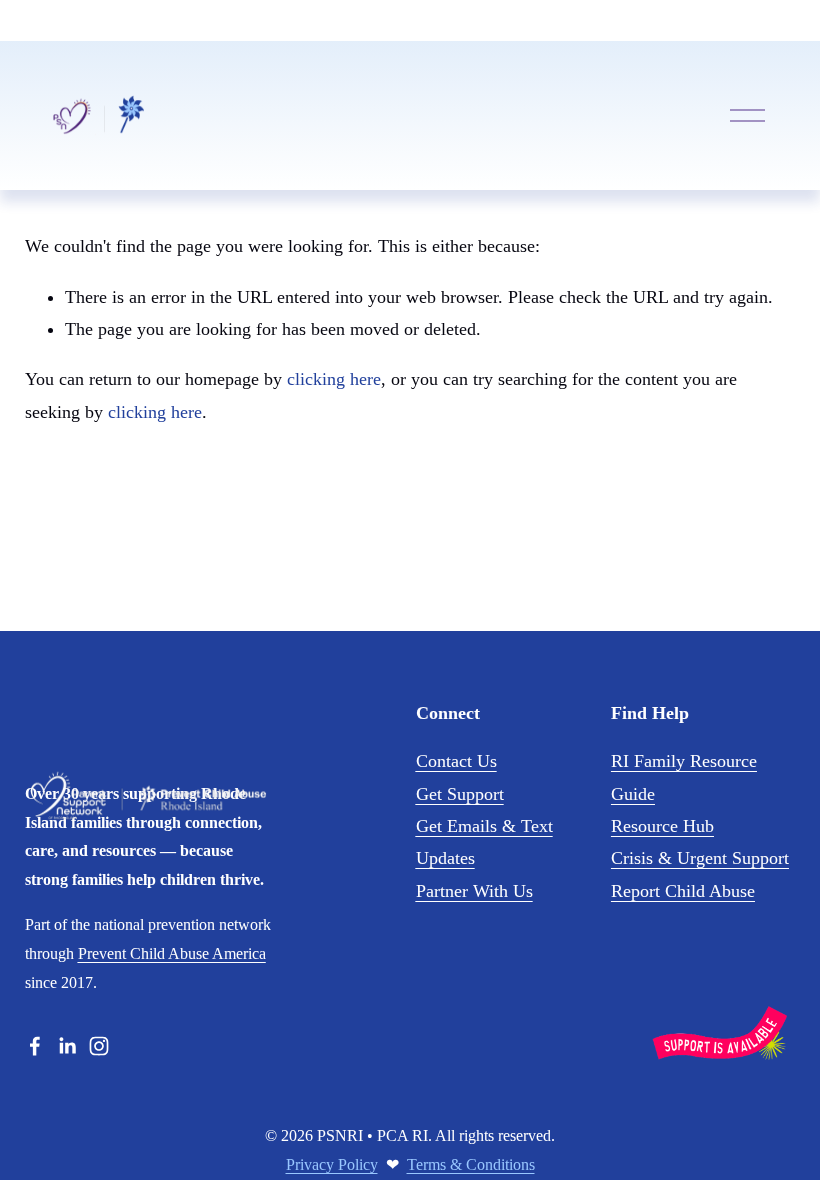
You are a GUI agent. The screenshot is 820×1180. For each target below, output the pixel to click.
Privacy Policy (332, 1164)
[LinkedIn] (67, 1046)
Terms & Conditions (471, 1164)
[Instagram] (99, 1046)
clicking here (334, 379)
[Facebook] (35, 1046)
